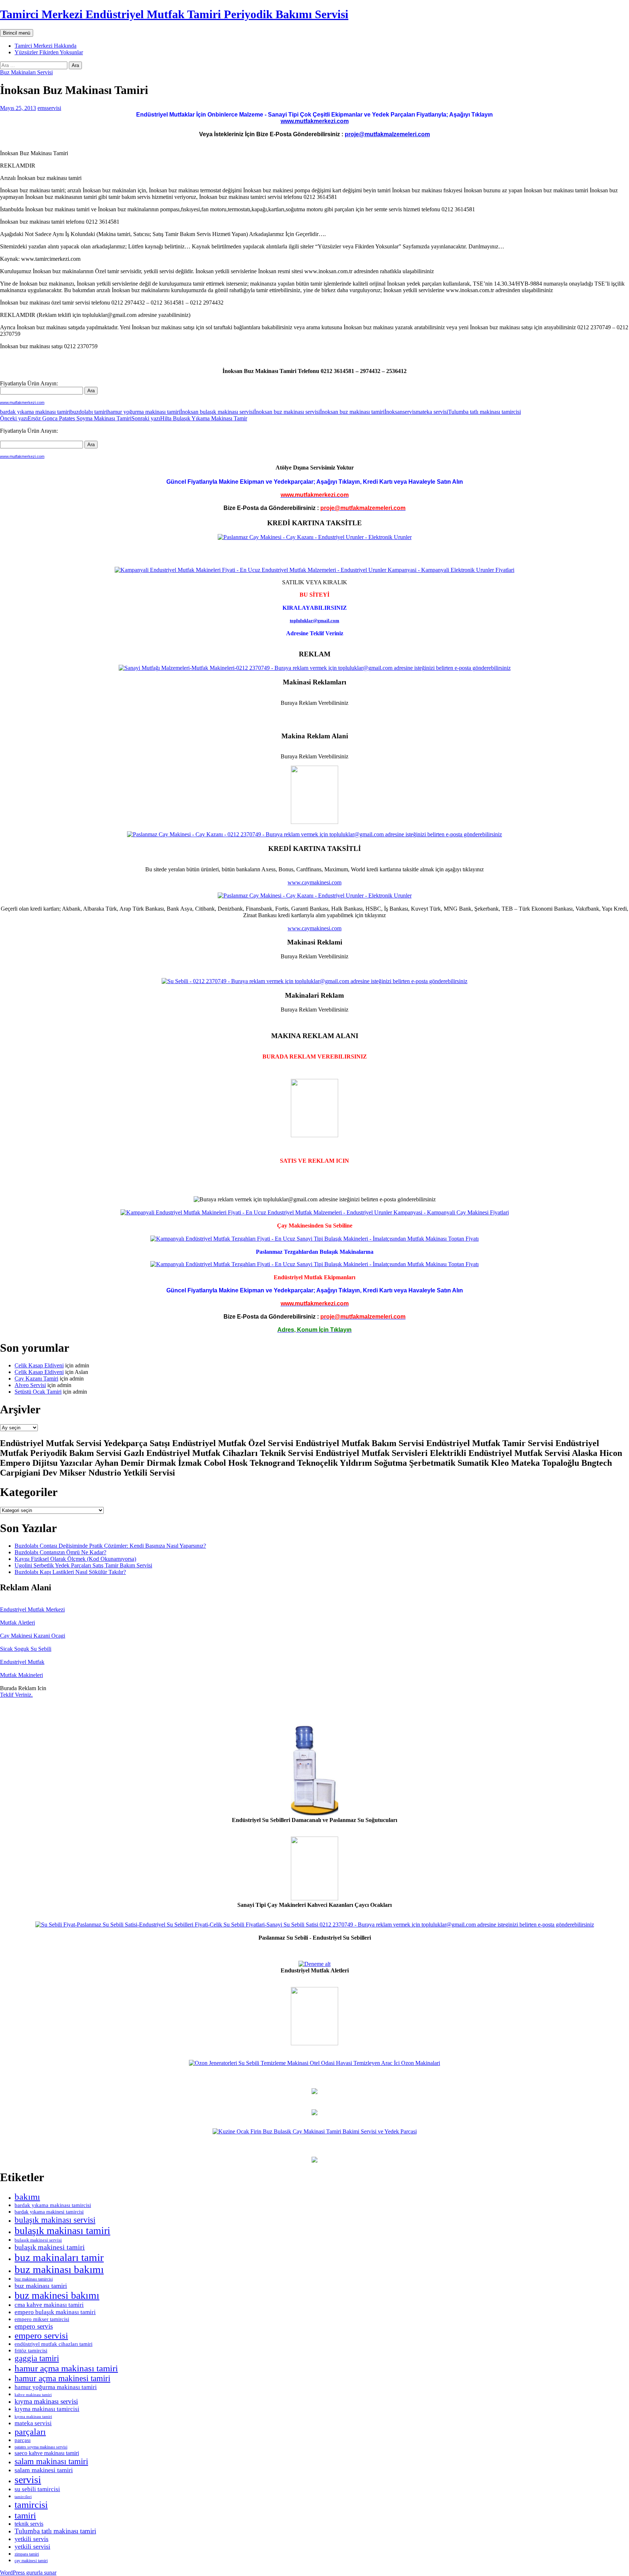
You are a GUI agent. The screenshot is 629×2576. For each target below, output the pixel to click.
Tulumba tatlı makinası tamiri (55, 2531)
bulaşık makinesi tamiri (50, 2247)
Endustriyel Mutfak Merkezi (32, 1609)
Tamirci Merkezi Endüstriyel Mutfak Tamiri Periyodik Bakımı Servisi (174, 14)
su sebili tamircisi (37, 2489)
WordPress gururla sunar (28, 2573)
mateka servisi (432, 412)
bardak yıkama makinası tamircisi (53, 2205)
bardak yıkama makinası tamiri (35, 412)
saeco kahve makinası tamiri (47, 2453)
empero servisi (41, 2335)
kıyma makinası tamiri (33, 2416)
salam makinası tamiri (51, 2461)
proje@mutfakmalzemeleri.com (387, 134)
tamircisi (31, 2505)
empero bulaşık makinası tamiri (55, 2312)
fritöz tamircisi (31, 2351)
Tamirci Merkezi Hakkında (46, 46)
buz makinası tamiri (41, 2286)
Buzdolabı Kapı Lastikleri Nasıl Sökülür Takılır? (70, 1572)
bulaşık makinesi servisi (38, 2240)
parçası (23, 2440)
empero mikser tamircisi (42, 2319)
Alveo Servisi (30, 1385)
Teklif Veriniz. (16, 1695)
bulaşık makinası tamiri (62, 2231)
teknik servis (29, 2524)
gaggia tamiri (37, 2358)
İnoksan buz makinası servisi (287, 412)
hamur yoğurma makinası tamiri (144, 412)
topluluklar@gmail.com (314, 621)
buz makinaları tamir (59, 2257)
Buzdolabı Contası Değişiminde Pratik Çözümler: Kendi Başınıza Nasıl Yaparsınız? (110, 1546)
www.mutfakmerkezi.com (315, 121)
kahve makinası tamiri (33, 2395)
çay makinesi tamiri (31, 2561)
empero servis (34, 2326)
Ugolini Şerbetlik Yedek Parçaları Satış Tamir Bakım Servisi (83, 1565)
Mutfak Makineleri (21, 1675)
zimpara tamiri (27, 2554)
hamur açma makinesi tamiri (62, 2378)
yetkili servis (31, 2539)
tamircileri (23, 2497)
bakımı (27, 2197)
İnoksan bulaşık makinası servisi (217, 412)
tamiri (25, 2515)
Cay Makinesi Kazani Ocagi (33, 1636)
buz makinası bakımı (59, 2269)
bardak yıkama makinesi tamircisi (49, 2212)
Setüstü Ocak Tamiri (38, 1392)
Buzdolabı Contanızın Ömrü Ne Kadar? (60, 1552)
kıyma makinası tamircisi (47, 2409)
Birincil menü (17, 33)
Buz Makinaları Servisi (26, 72)
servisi (28, 2480)
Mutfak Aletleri (17, 1623)
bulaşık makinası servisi (55, 2220)
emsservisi (49, 108)
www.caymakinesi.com (314, 882)
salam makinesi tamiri (44, 2470)
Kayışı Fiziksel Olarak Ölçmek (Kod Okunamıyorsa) (75, 1559)
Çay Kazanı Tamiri (36, 1379)
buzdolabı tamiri (89, 412)
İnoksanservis (400, 412)
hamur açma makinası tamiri (66, 2368)
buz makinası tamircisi (34, 2279)
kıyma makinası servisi (46, 2401)
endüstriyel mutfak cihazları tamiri (54, 2344)
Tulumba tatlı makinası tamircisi (484, 412)
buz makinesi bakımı (57, 2295)
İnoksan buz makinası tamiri (352, 412)
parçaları (30, 2432)
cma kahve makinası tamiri (49, 2305)
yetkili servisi (32, 2546)
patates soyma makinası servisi (41, 2447)
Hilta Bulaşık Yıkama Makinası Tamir (189, 418)
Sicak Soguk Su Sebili (26, 1649)
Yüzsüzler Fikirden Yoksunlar (49, 52)
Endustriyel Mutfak (22, 1662)
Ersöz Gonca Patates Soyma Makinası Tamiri (66, 418)
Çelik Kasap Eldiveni (39, 1365)
